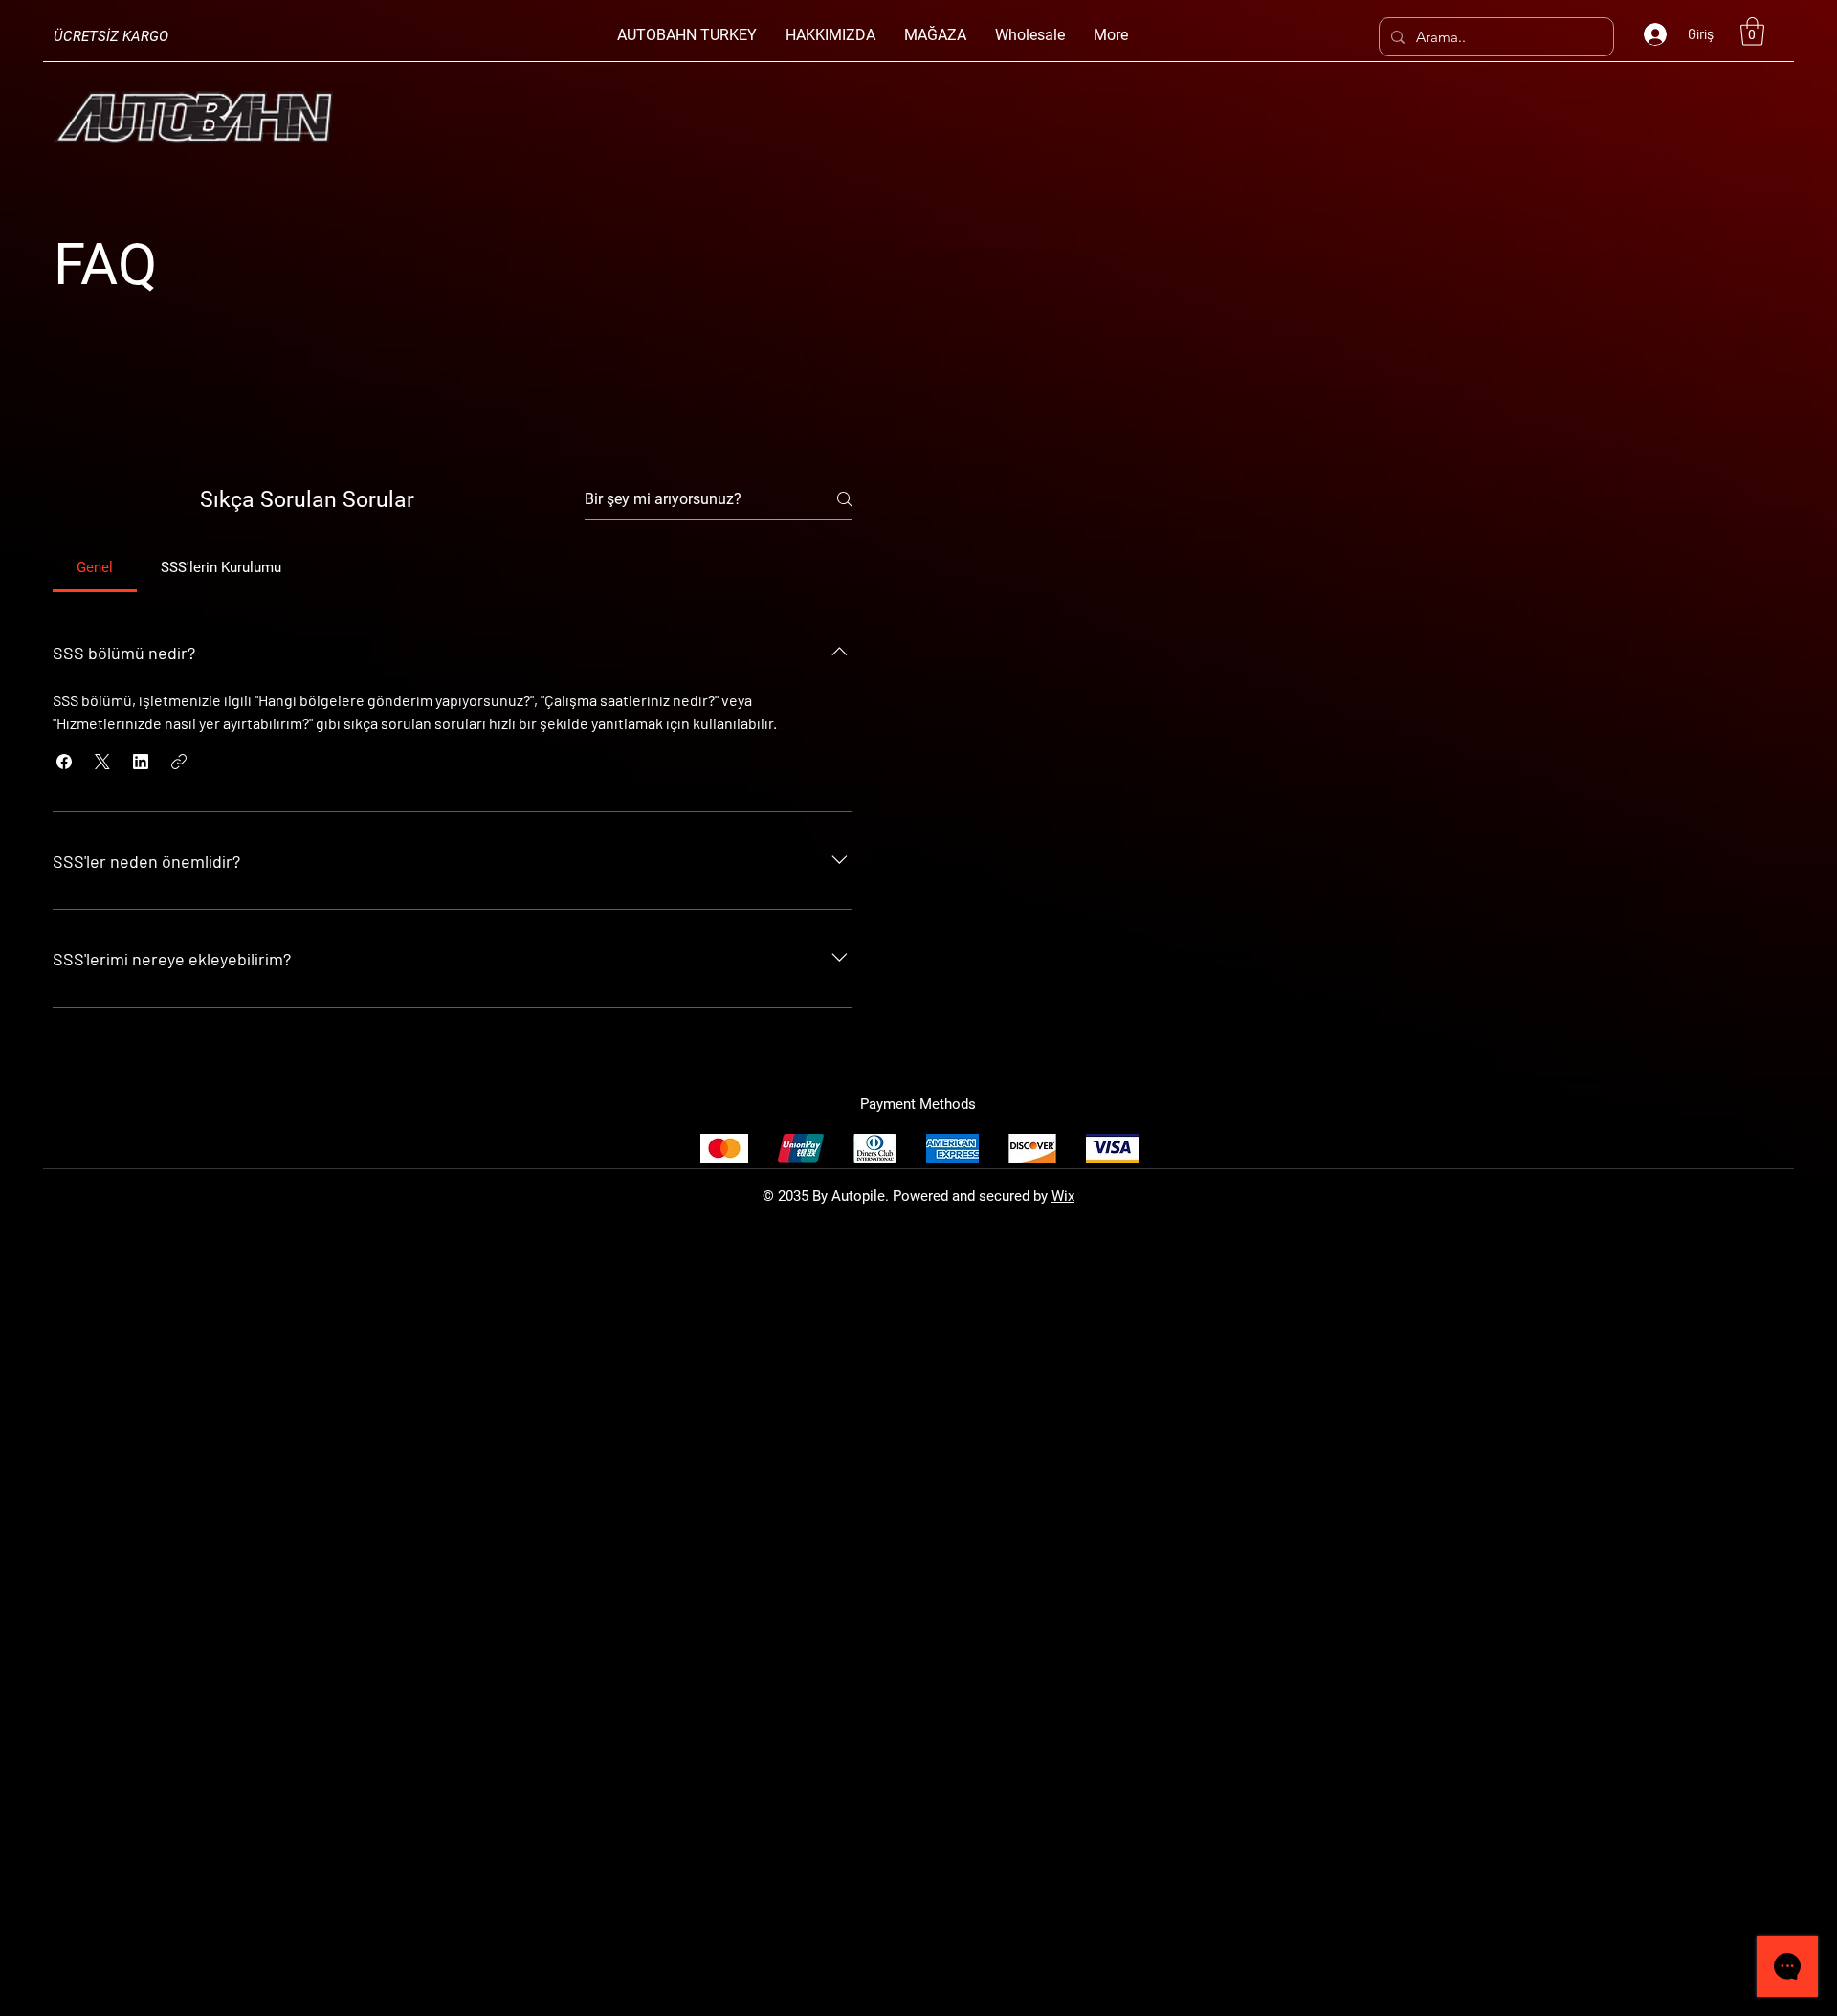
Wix (1063, 1196)
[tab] (95, 567)
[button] (1752, 32)
